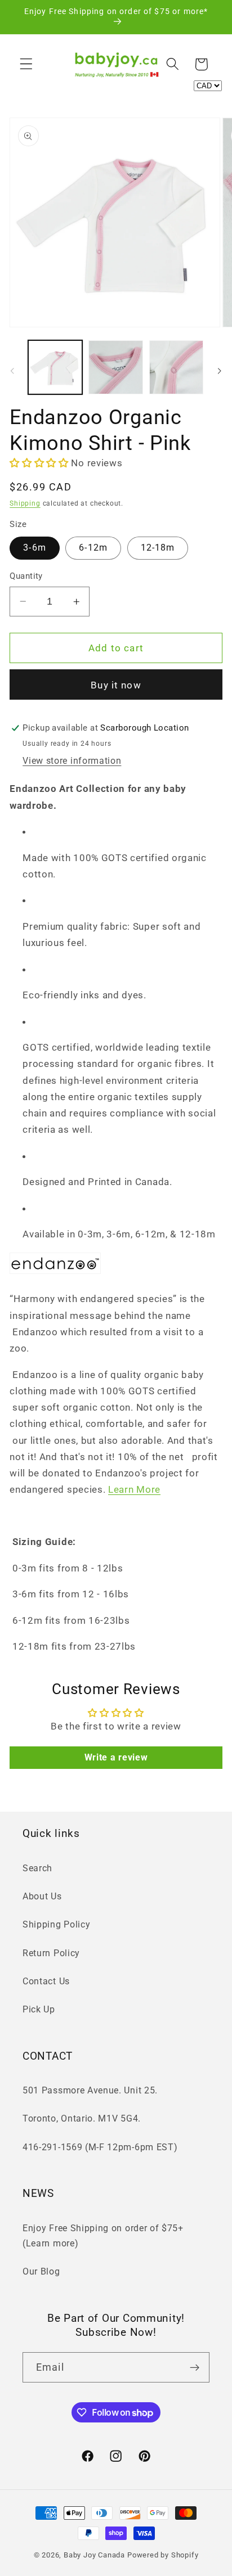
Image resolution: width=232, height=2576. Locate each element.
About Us (42, 1896)
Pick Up (39, 2009)
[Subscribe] (195, 2367)
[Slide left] (12, 371)
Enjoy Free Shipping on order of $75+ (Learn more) (103, 2236)
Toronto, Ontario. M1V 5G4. (82, 2118)
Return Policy (51, 1953)
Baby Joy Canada (94, 2555)
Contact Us (46, 1981)
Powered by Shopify (163, 2555)
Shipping (25, 503)
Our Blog (41, 2271)
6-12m (93, 548)
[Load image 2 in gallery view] (115, 367)
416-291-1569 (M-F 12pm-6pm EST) (100, 2147)
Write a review (116, 1757)
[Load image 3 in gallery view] (176, 367)
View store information (72, 761)
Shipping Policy (56, 1924)
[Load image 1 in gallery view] (55, 367)
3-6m (35, 548)
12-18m (158, 548)
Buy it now (116, 685)
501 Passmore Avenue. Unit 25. (90, 2090)
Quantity (26, 576)
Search (37, 1868)
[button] (26, 64)
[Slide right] (220, 371)
